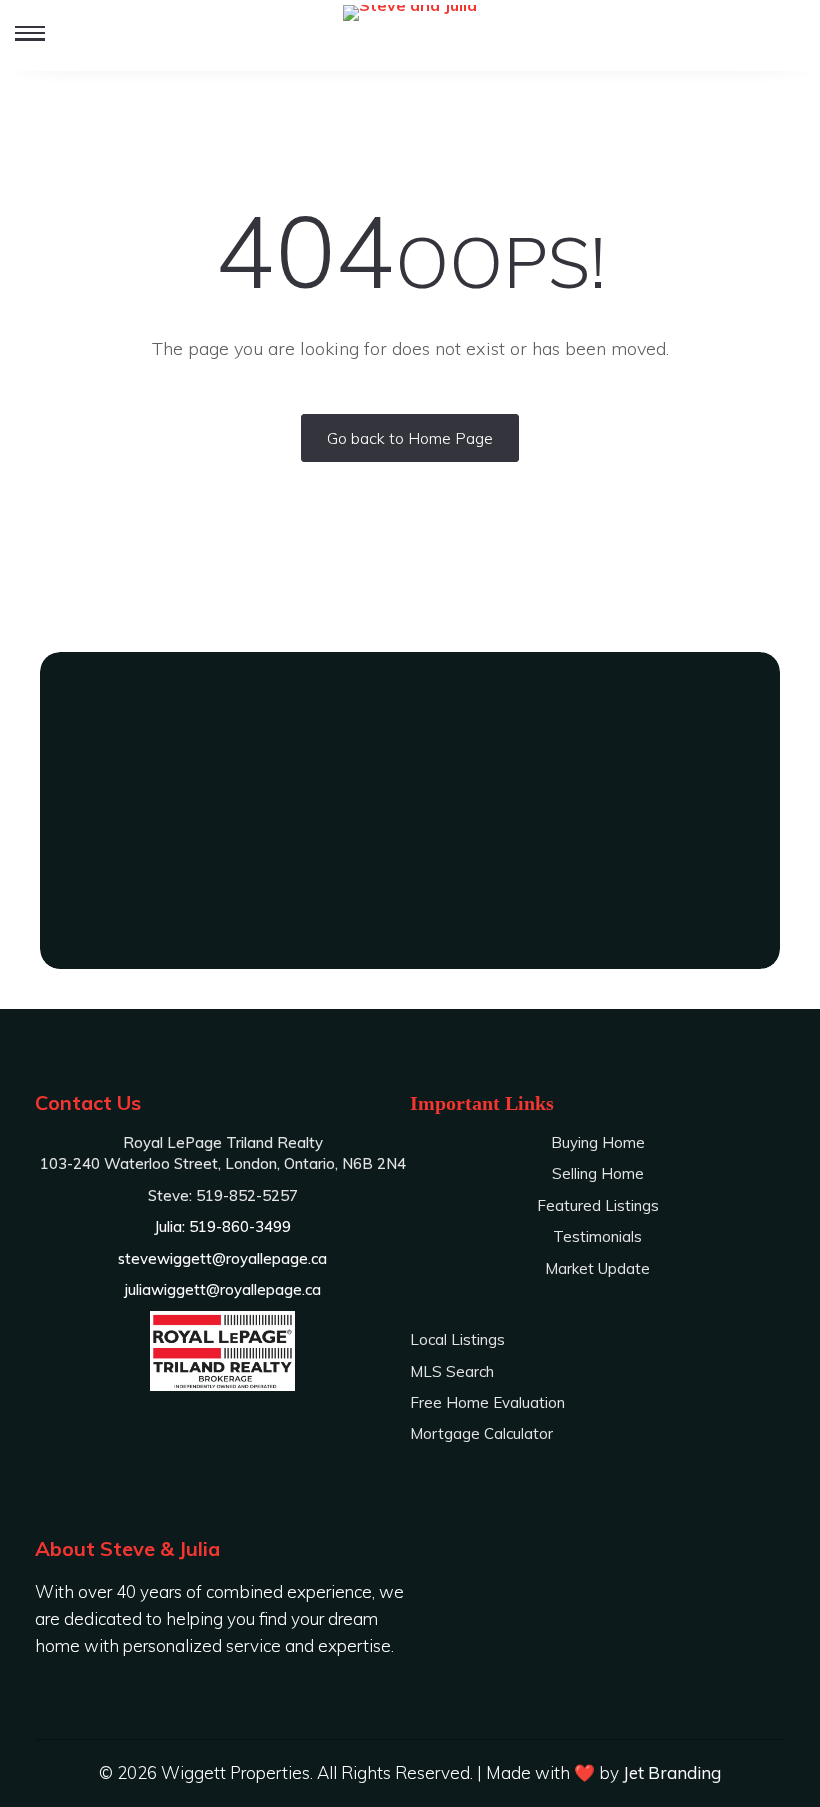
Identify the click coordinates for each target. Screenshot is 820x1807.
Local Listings (457, 1339)
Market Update (597, 1268)
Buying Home (598, 1142)
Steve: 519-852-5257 (410, 861)
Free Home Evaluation (487, 1402)
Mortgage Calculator (481, 1433)
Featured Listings (598, 1205)
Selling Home (598, 1173)
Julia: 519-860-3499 (410, 898)
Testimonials (597, 1236)
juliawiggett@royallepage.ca (223, 1289)
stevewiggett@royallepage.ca (222, 1258)
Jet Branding (672, 1772)
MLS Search (452, 1371)
